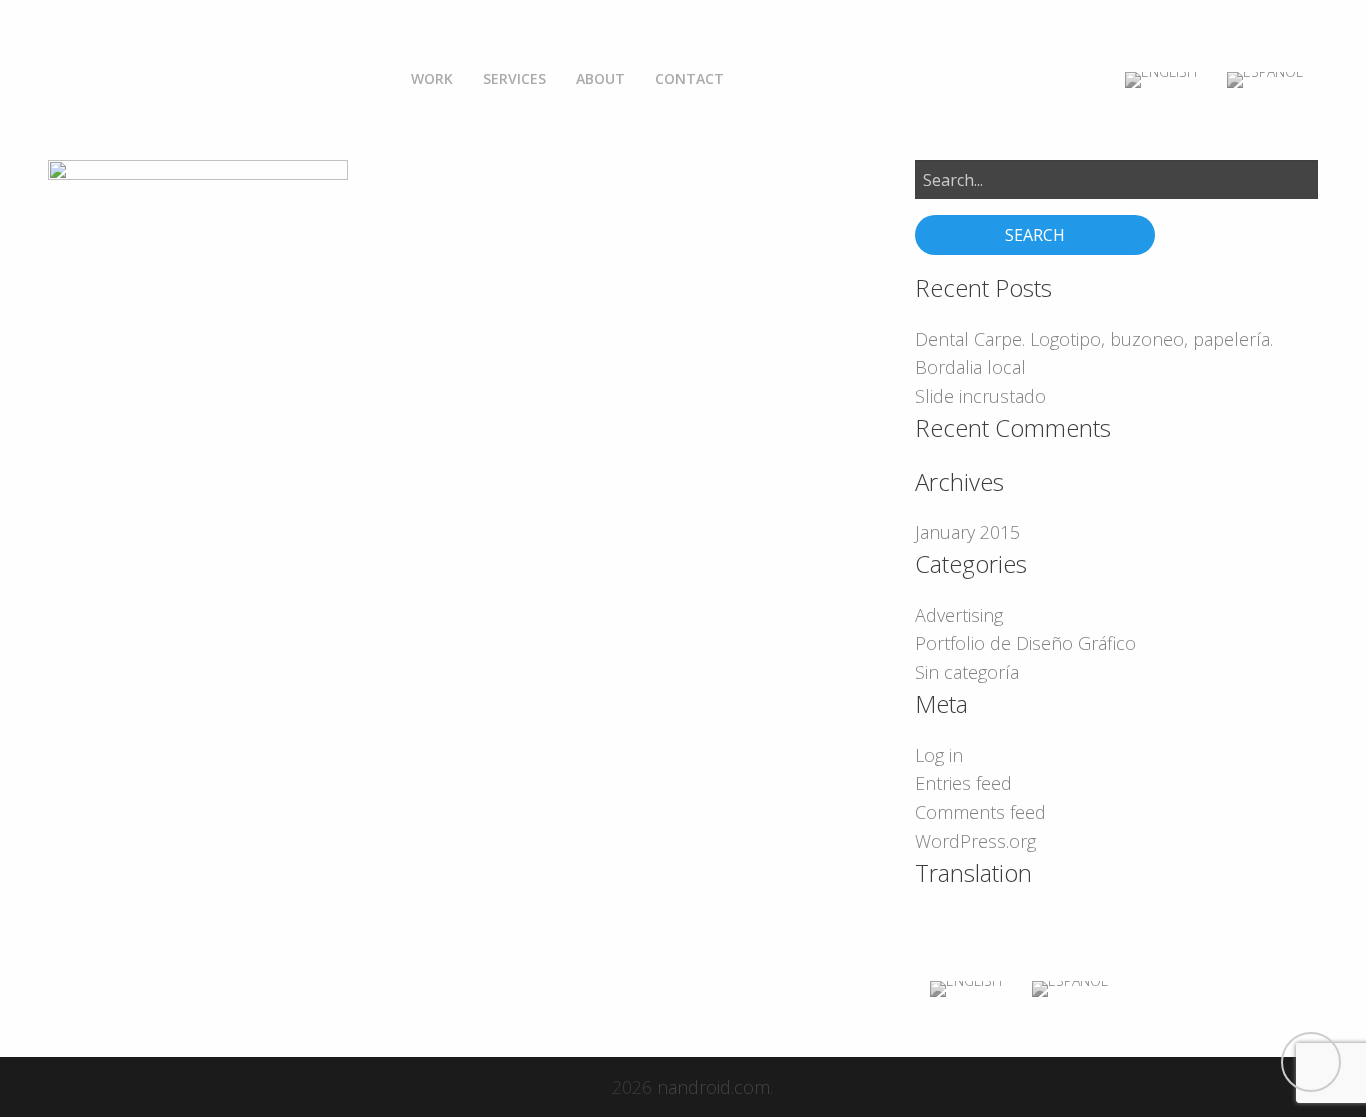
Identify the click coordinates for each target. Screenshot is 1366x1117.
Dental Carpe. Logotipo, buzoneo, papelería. (1094, 339)
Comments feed (980, 812)
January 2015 (967, 532)
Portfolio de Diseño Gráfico (1025, 643)
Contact (689, 78)
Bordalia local (970, 367)
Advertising (959, 615)
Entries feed (963, 783)
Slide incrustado (980, 396)
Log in (939, 755)
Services (514, 78)
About (600, 78)
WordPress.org (975, 841)
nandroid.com (713, 1087)
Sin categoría (967, 672)
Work (432, 78)
